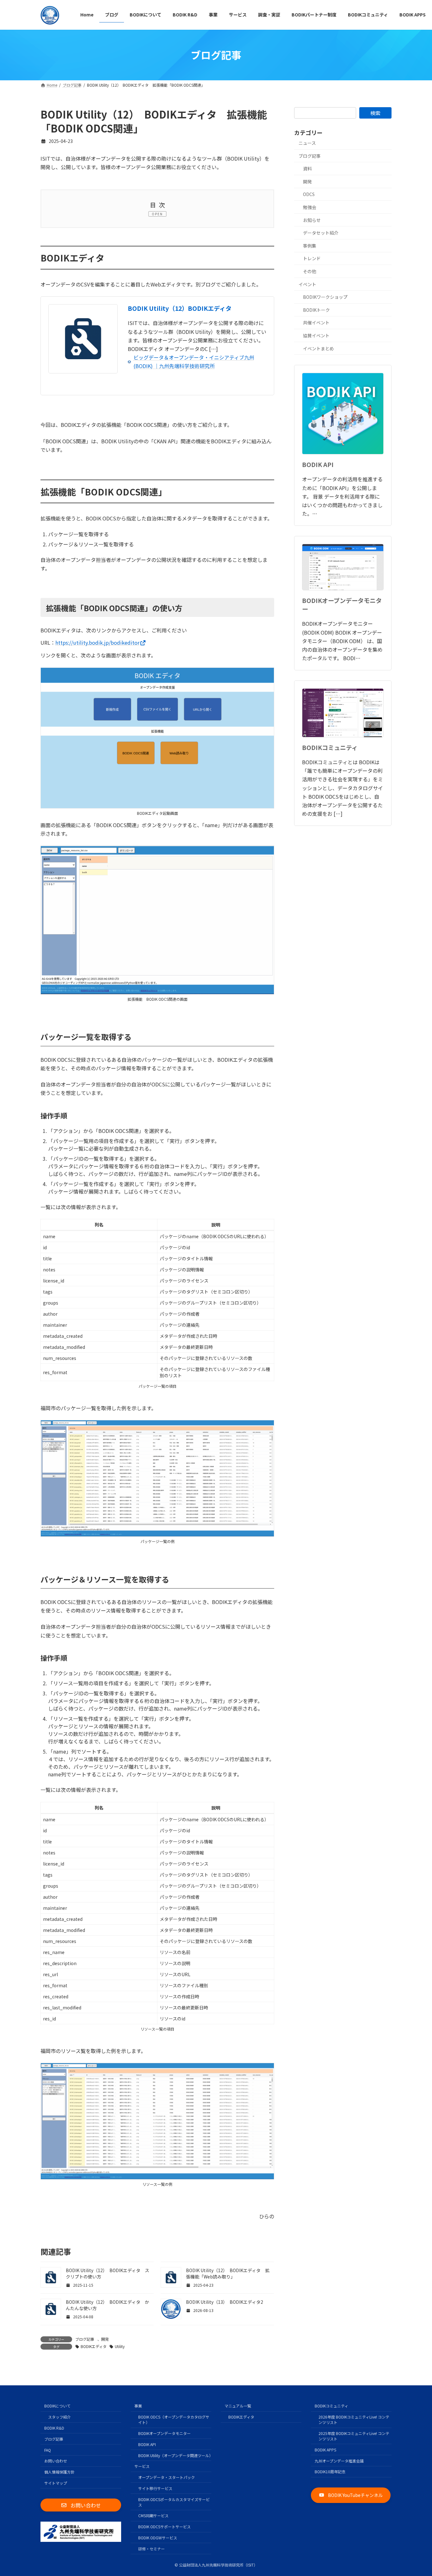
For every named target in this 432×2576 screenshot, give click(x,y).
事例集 (310, 245)
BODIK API (318, 464)
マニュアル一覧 (238, 2406)
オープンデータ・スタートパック (167, 2477)
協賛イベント (316, 335)
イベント (307, 284)
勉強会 (310, 207)
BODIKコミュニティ (330, 747)
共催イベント (316, 323)
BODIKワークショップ (325, 297)
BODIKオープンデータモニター (342, 605)
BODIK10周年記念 (330, 2471)
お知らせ (312, 220)
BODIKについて (57, 2406)
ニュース (307, 143)
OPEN (157, 214)
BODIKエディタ (94, 2346)
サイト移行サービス (155, 2488)
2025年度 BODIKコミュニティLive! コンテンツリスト (354, 2436)
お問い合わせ (56, 2461)
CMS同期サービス (153, 2516)
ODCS (309, 194)
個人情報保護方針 (59, 2472)
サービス (142, 2466)
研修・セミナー (151, 2549)
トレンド (312, 258)
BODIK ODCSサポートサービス (164, 2527)
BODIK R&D (54, 2428)
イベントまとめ (318, 348)
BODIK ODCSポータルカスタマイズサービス (174, 2502)
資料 (307, 169)
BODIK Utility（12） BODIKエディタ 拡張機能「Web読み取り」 (228, 2273)
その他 (310, 271)
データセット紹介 (321, 233)
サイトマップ (56, 2483)
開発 (105, 2339)
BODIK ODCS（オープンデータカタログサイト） (174, 2419)
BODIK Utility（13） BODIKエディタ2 (225, 2302)
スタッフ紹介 (59, 2417)
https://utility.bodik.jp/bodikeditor (97, 642)
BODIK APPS (325, 2450)
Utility (120, 2346)
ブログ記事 (85, 2339)
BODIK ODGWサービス (158, 2538)
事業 (138, 2406)
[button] (81, 2505)
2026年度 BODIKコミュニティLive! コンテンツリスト (354, 2419)
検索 (375, 113)
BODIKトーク (316, 310)
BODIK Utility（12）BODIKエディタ (180, 308)
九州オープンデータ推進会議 (339, 2461)
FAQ (48, 2450)
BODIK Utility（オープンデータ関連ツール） (175, 2455)
